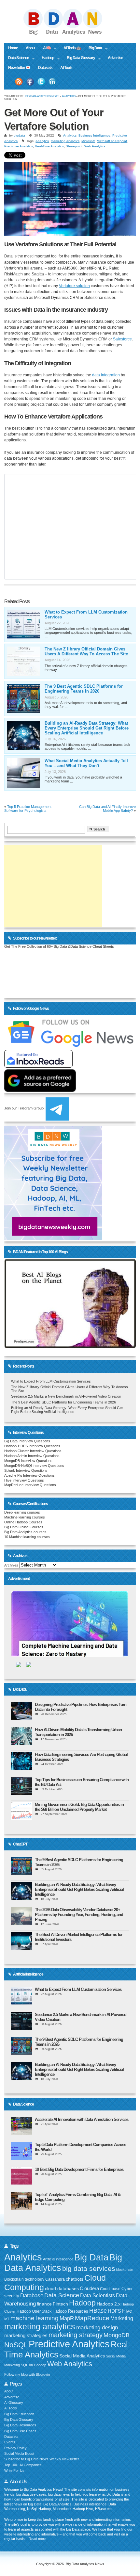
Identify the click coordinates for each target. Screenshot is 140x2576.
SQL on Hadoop (34, 2365)
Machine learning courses (25, 1517)
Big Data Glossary (79, 58)
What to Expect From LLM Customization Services (51, 1381)
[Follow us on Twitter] (41, 82)
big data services (89, 2268)
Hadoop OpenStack (34, 2311)
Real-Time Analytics (49, 146)
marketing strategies (26, 2336)
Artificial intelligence (58, 2259)
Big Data (93, 49)
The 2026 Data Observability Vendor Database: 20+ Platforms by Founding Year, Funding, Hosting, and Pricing (79, 1915)
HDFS (114, 2311)
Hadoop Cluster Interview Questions (33, 1451)
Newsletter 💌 (19, 68)
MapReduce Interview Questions (30, 1485)
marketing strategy (76, 2335)
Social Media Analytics (82, 2356)
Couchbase (110, 2289)
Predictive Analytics (19, 146)
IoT (7, 2319)
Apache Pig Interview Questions (29, 1475)
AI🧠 (45, 49)
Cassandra (55, 2279)
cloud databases (62, 2289)
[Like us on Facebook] (30, 82)
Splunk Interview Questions (26, 1470)
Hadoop (46, 58)
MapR (67, 2318)
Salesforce (122, 339)
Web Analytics (95, 146)
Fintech (60, 2304)
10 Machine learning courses (27, 1537)
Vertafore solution (74, 286)
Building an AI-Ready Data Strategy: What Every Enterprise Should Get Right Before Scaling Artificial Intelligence (87, 728)
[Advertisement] (53, 886)
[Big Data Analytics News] (70, 34)
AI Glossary (14, 2403)
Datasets (45, 68)
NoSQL (16, 2345)
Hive (127, 2311)
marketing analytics (65, 141)
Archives (11, 1565)
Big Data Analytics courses (25, 1532)
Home (13, 48)
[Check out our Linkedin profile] (52, 82)
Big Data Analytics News (42, 96)
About (30, 48)
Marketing (122, 2318)
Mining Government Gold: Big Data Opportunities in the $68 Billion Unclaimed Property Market (79, 1807)
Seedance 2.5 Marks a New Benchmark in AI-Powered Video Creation (66, 1396)
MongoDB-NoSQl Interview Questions (34, 1466)
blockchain (125, 2270)
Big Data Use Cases (20, 2431)
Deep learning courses (22, 1512)
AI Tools (66, 68)
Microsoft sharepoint (112, 141)
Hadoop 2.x (109, 2304)
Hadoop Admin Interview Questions (32, 1456)
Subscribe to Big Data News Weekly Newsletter (42, 2459)
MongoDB (117, 2335)
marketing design (97, 2327)
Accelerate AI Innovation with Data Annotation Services (82, 2119)
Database (32, 2296)
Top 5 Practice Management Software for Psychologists (28, 809)
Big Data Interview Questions (27, 1441)
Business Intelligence (94, 135)
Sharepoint (74, 146)
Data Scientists (98, 2296)
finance (44, 2304)
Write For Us (14, 2470)
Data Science (17, 58)
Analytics (69, 96)
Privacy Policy (15, 2448)
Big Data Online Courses (24, 1527)
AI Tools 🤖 (72, 48)
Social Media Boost (19, 2453)
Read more (37, 2539)
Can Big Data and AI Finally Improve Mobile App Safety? (107, 809)
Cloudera (89, 2289)
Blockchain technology (24, 2279)
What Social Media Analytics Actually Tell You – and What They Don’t (86, 763)
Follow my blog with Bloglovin (27, 2374)
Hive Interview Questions (24, 1480)
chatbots (75, 2279)
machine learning (35, 2318)
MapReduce (92, 2318)
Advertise (115, 58)
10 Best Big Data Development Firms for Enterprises (79, 2169)
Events (10, 2442)
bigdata (19, 135)
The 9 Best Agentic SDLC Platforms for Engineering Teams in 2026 (84, 689)
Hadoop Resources (70, 2311)
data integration (106, 375)
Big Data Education (19, 2414)
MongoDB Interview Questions (28, 1461)
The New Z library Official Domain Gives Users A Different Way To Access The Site (86, 651)
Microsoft (88, 141)
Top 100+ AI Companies (23, 2465)
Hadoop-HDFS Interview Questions (32, 1446)
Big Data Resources (20, 2425)
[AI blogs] (70, 1348)
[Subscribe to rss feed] (19, 82)
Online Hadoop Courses (23, 1522)
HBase (98, 2311)
